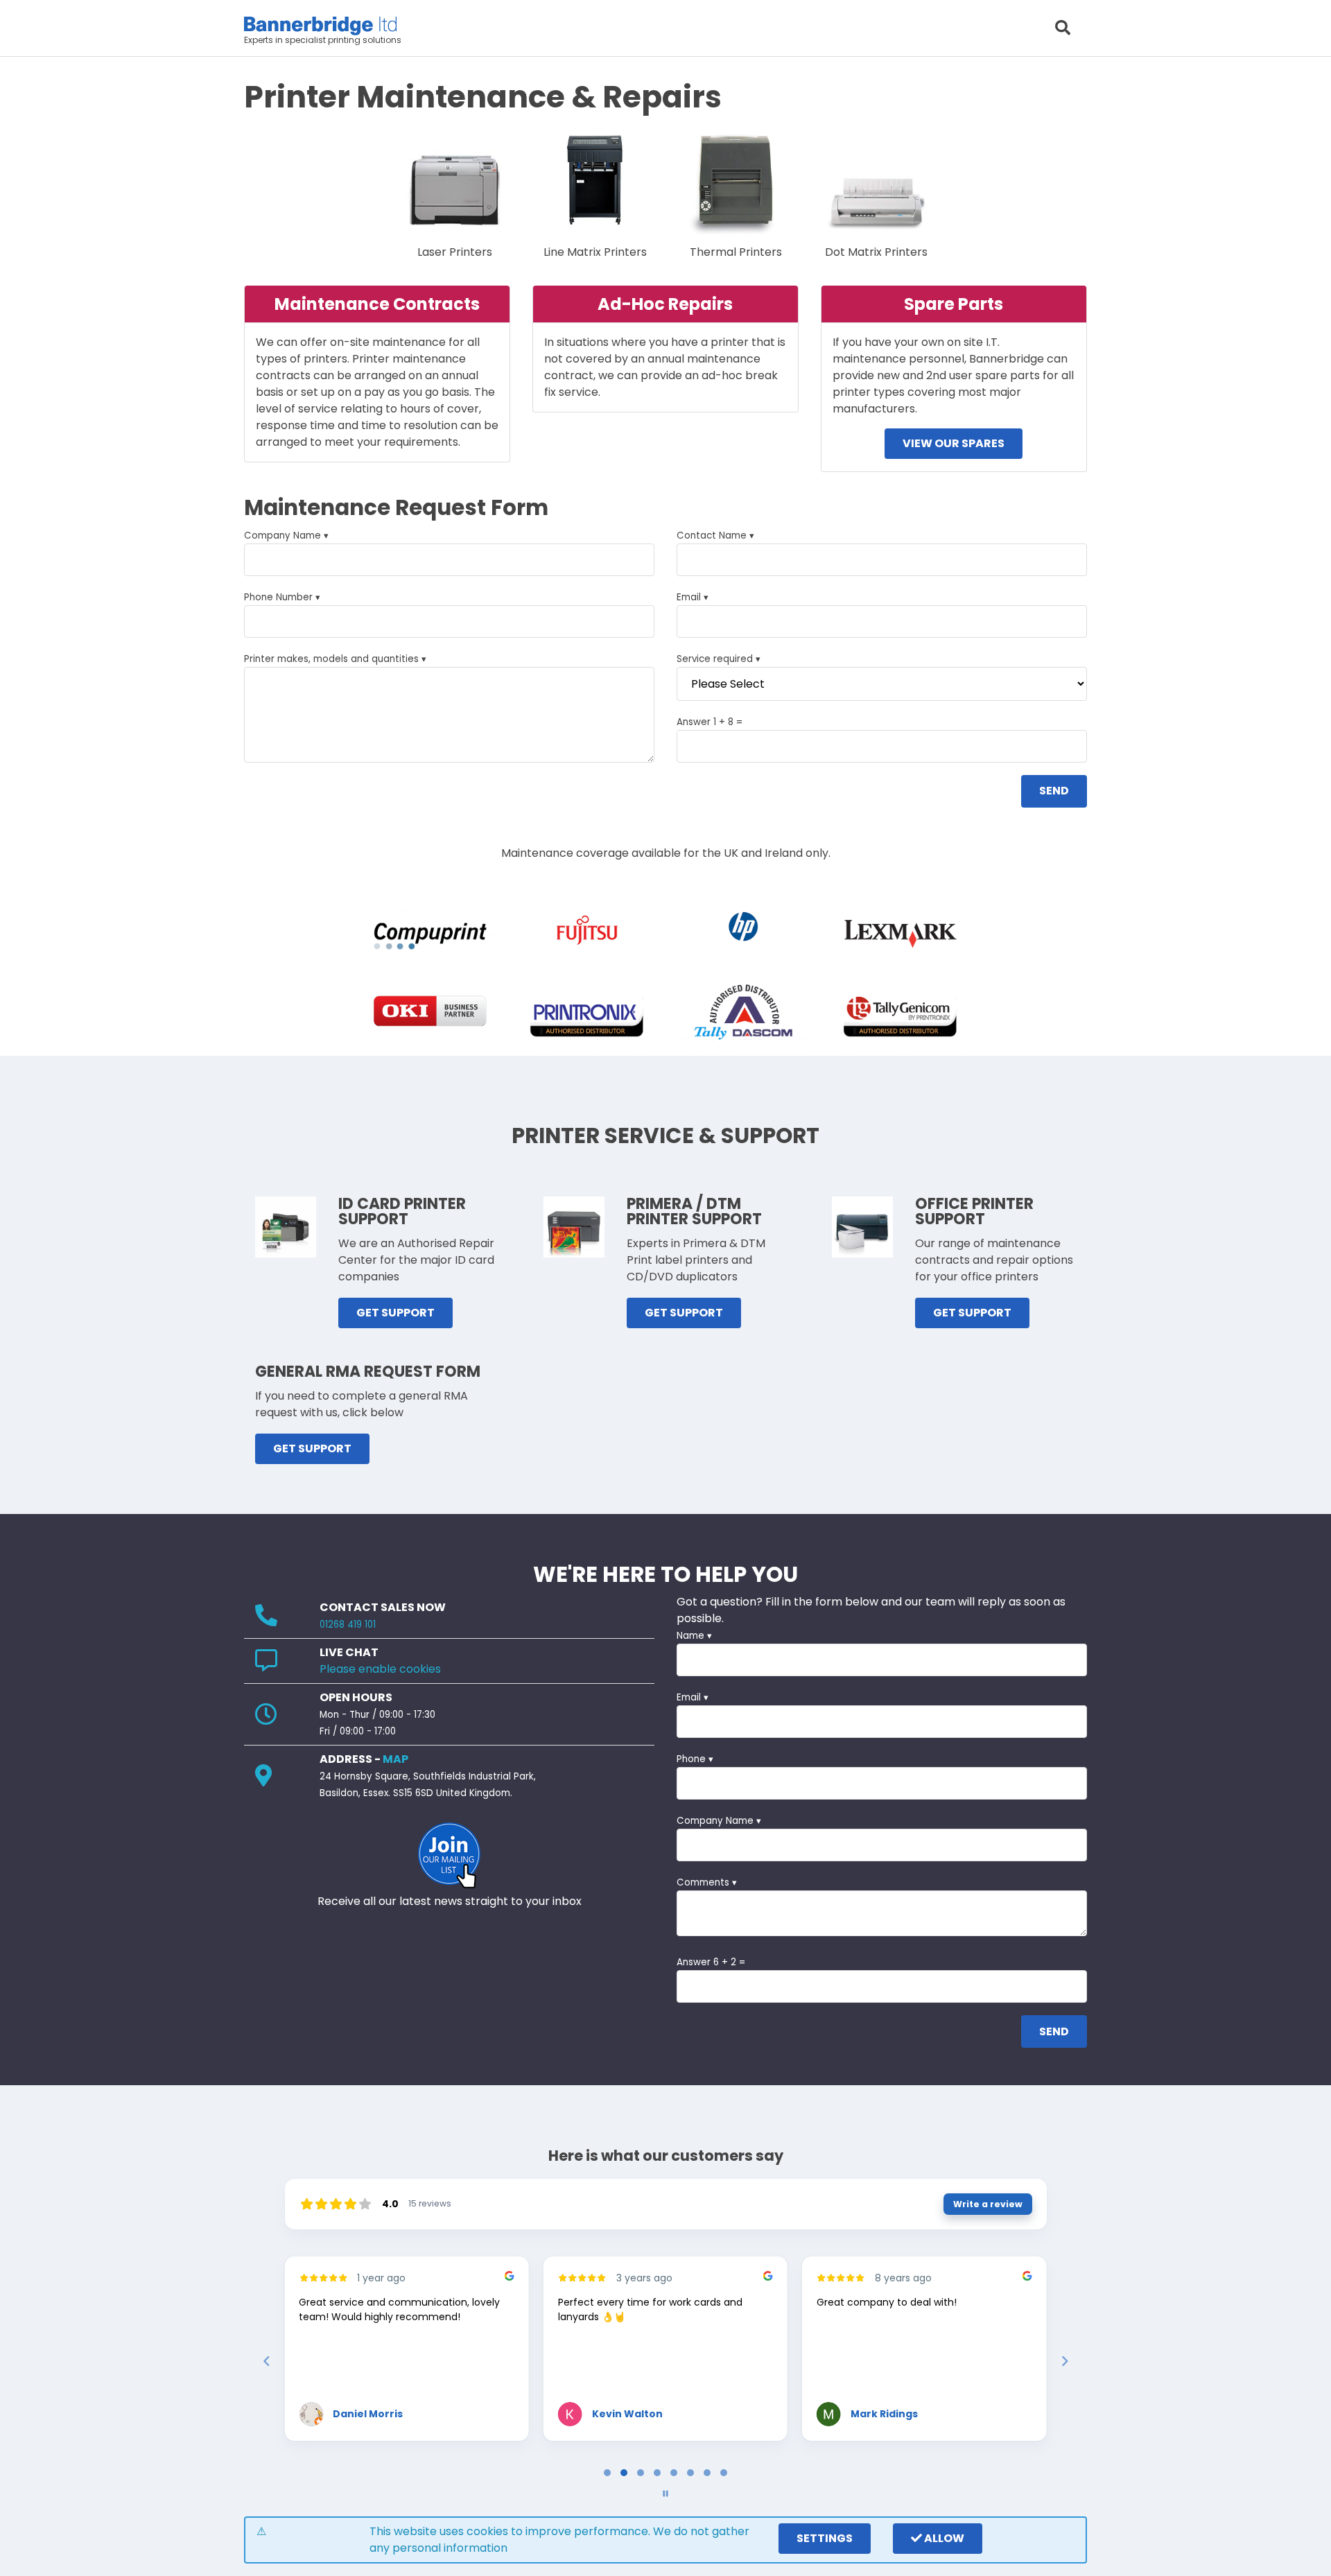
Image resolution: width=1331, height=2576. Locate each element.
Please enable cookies (380, 1669)
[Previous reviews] (266, 2361)
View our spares (954, 443)
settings (825, 2538)
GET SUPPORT (395, 1313)
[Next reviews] (1064, 2361)
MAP (395, 1759)
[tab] (607, 2473)
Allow (943, 2538)
